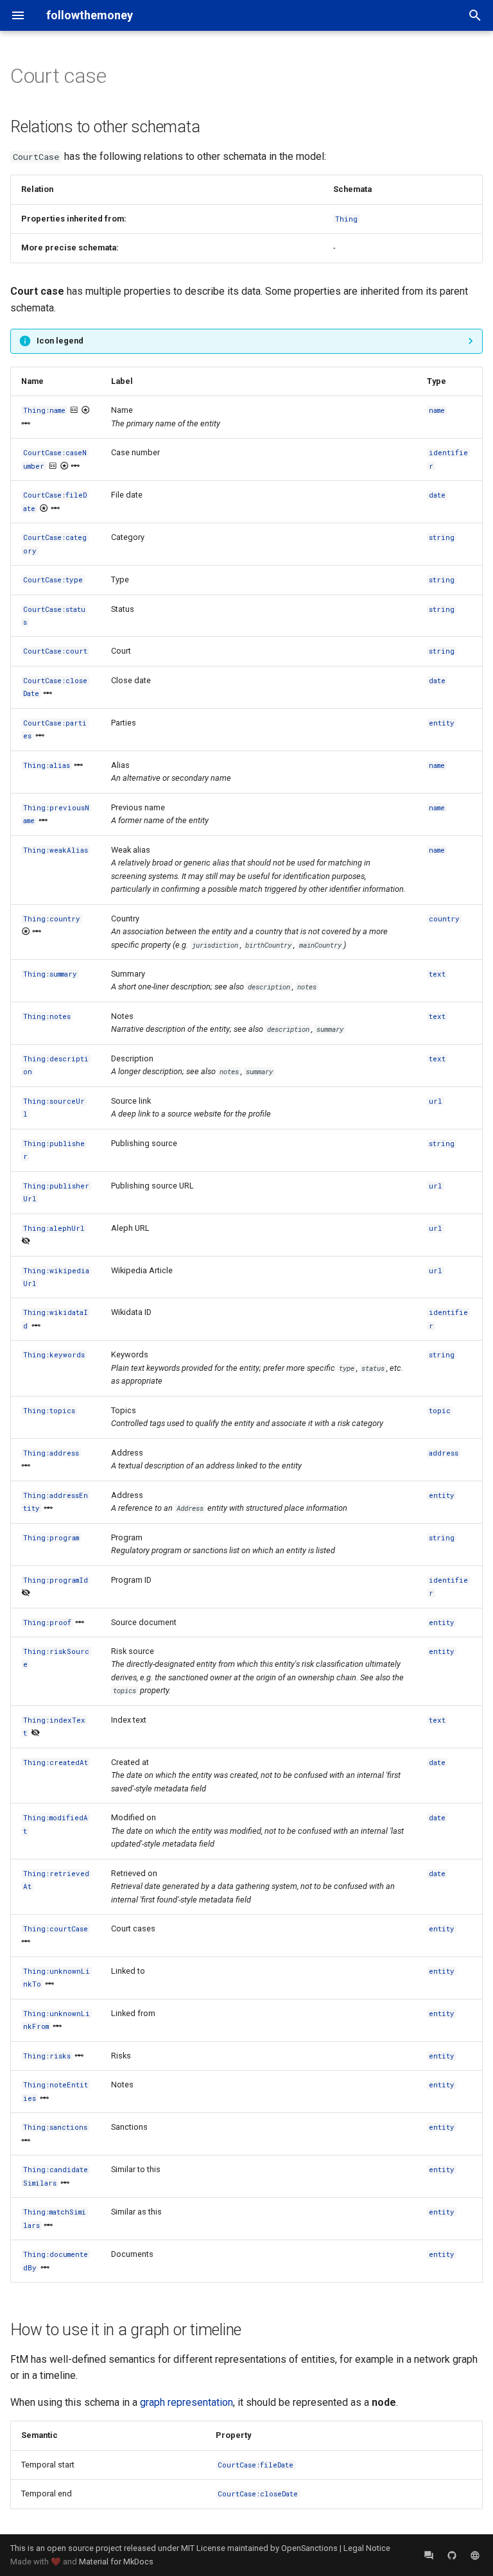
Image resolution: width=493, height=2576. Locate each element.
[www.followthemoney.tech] (475, 2555)
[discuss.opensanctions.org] (429, 2555)
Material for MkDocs (116, 2562)
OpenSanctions (309, 2548)
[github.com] (452, 2555)
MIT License (203, 2548)
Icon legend (60, 341)
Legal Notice (367, 2548)
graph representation (186, 2402)
